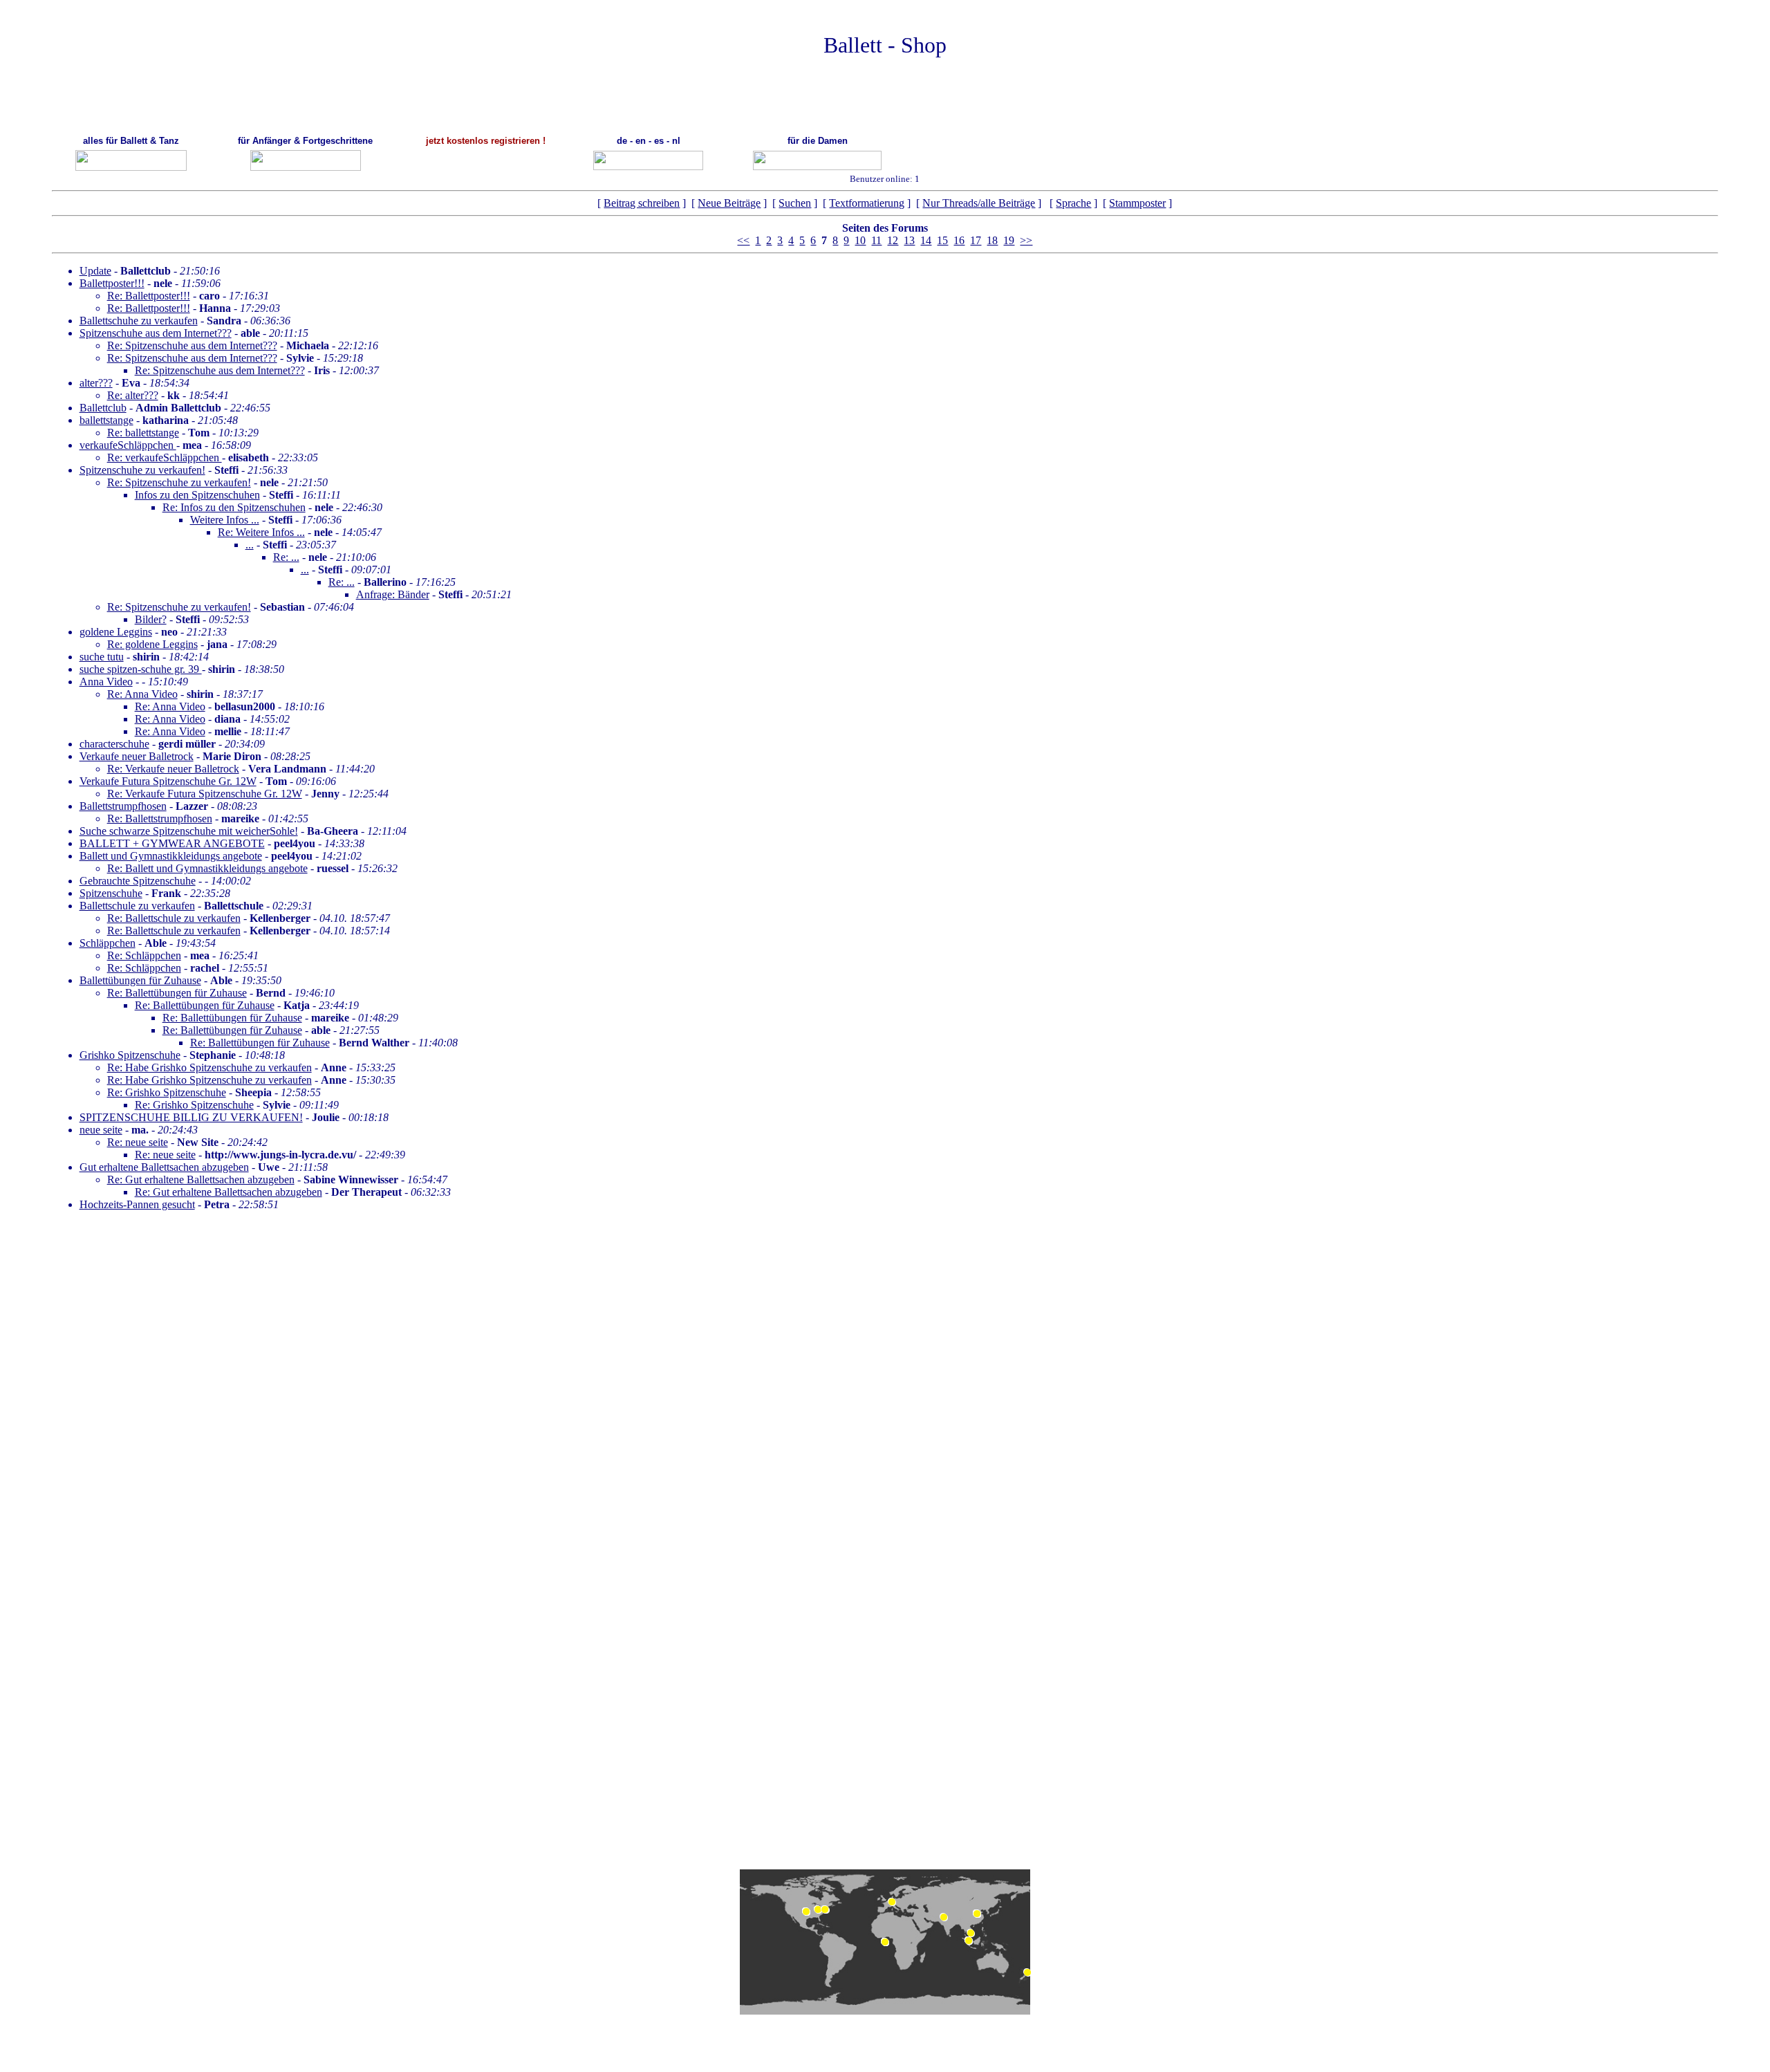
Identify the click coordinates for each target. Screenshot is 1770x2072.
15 (942, 240)
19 (1009, 240)
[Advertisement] (885, 89)
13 (909, 240)
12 (893, 240)
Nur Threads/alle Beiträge (979, 203)
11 (876, 240)
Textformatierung (867, 203)
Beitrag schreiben (642, 203)
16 (959, 240)
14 (926, 240)
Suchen (795, 203)
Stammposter (1137, 203)
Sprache (1073, 203)
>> (1026, 240)
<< (743, 240)
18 (992, 240)
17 (976, 240)
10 (860, 240)
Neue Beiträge (729, 203)
